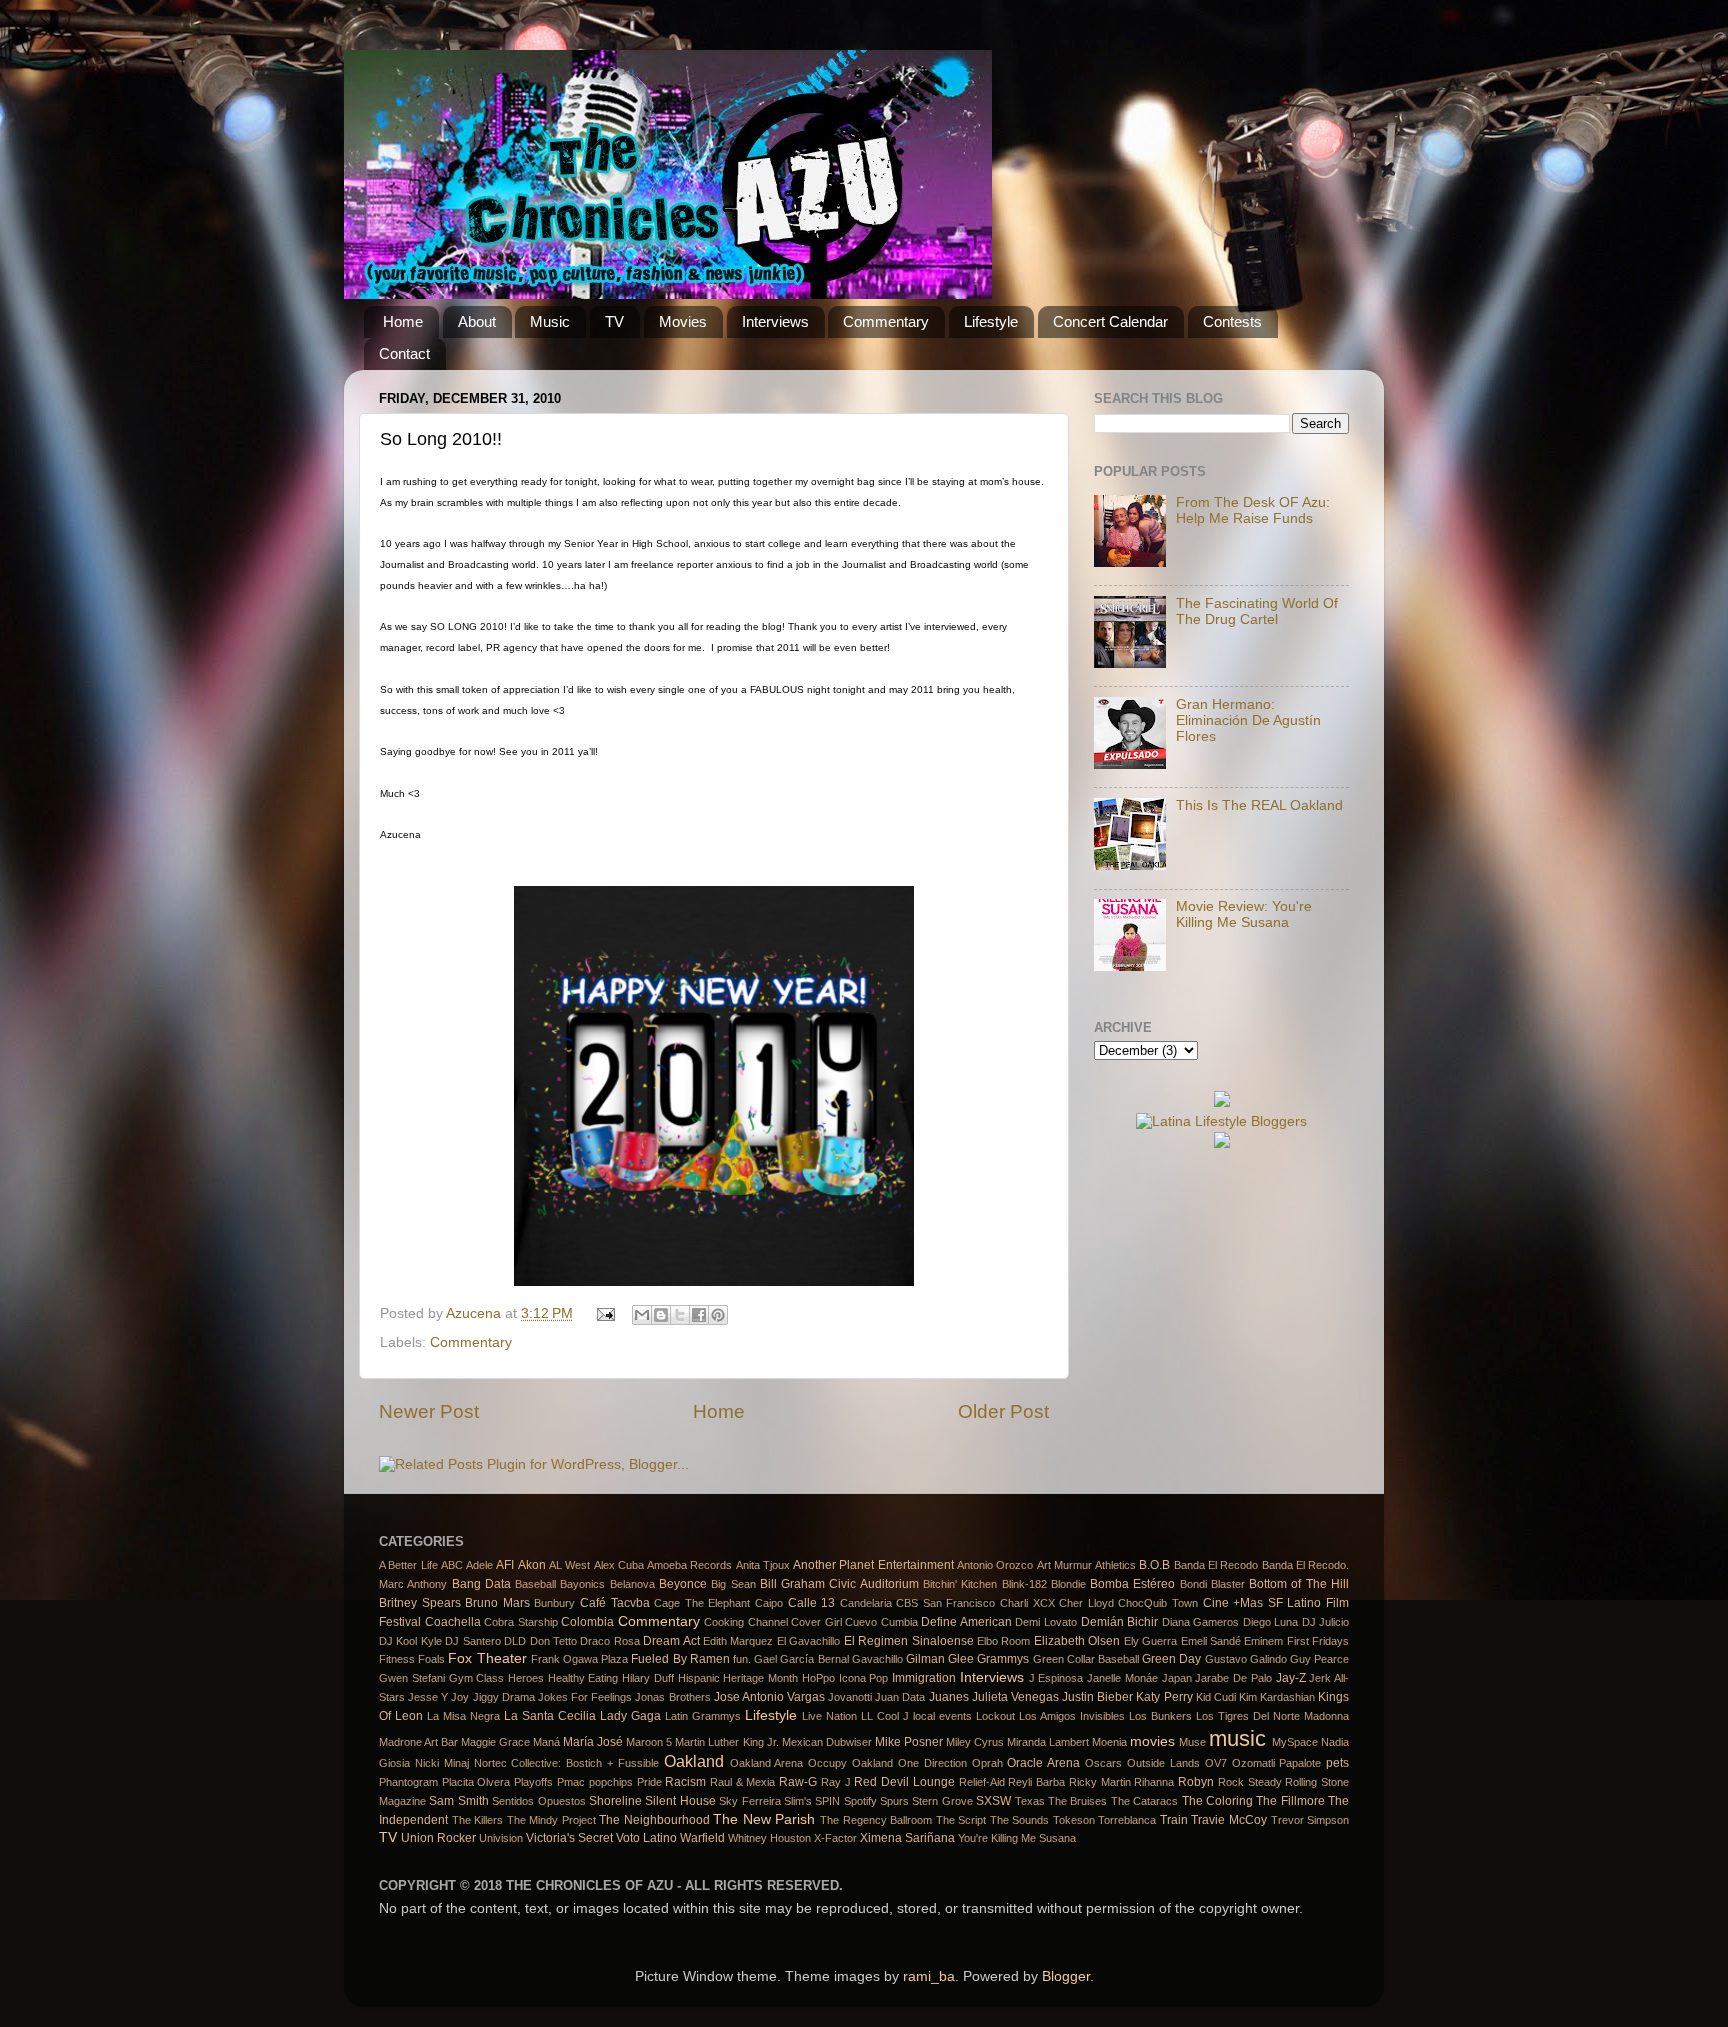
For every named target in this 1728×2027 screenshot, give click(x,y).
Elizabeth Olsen (1077, 1641)
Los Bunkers (1160, 1716)
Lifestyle (991, 321)
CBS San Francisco (945, 1603)
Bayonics (582, 1584)
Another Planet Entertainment (873, 1565)
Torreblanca (1127, 1820)
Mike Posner (909, 1742)
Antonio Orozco (995, 1565)
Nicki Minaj (442, 1763)
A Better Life (408, 1565)
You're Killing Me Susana (1017, 1838)
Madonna (1326, 1716)
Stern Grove (942, 1801)
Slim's (798, 1801)
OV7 (1216, 1763)
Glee (961, 1659)
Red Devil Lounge (904, 1782)
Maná (546, 1742)
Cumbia (899, 1622)
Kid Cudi (1216, 1697)
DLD (515, 1641)
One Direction (932, 1763)
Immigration (924, 1678)
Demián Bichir (1120, 1622)
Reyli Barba (1036, 1782)
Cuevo (861, 1622)
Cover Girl (816, 1622)
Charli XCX (1027, 1603)
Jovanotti (850, 1697)
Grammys (1003, 1659)
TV (614, 321)
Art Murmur (1064, 1565)
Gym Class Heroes (496, 1678)
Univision (501, 1838)
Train (1174, 1820)
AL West (569, 1565)
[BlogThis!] (661, 1315)
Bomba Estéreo (1132, 1584)
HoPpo (818, 1678)
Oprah (987, 1763)
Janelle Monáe (1122, 1678)
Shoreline (615, 1801)
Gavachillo (877, 1659)
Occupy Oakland (850, 1763)
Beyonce (683, 1584)
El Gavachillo (808, 1641)
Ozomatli (1253, 1763)
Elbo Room (1003, 1641)
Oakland (694, 1761)
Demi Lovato (1046, 1622)
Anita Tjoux (763, 1565)
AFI (505, 1565)
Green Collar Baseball (1086, 1659)
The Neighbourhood (654, 1820)
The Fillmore (1290, 1801)
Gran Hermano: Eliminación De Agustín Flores (1248, 720)
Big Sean (733, 1584)
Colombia (587, 1622)
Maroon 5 (649, 1742)
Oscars (1103, 1763)
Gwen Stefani (412, 1678)
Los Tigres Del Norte (1248, 1716)
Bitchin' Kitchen (960, 1584)
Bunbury (554, 1603)
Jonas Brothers (672, 1697)
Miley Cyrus (975, 1742)
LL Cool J (885, 1716)
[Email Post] (605, 1313)
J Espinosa (1056, 1678)
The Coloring (1217, 1801)
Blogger (1066, 1976)
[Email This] (642, 1315)
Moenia (1109, 1742)
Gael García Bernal (801, 1659)
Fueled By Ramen (680, 1659)
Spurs (894, 1801)
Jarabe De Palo (1233, 1678)
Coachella (453, 1622)
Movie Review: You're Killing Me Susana (1244, 914)
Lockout (995, 1716)
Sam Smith (458, 1801)
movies (1152, 1741)
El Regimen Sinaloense (909, 1641)
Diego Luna (1271, 1622)
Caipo (769, 1603)
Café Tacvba (615, 1603)
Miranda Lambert (1048, 1742)
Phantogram (408, 1782)
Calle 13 (812, 1603)
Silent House (680, 1801)
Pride (649, 1782)
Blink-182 (1024, 1584)
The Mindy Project (551, 1820)
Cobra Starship (521, 1622)
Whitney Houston (769, 1838)
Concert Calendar (1110, 321)
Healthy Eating (583, 1678)
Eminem (1263, 1641)
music (1237, 1738)
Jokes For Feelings (585, 1697)
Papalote (1300, 1763)
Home (403, 321)
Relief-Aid (982, 1782)
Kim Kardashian (1277, 1697)
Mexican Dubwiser (827, 1742)
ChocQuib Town (1158, 1603)
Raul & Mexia (742, 1782)
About (477, 321)
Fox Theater (487, 1658)
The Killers (478, 1820)
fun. (742, 1659)
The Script (961, 1820)
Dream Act (671, 1641)
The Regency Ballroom (876, 1820)
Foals (431, 1659)
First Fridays (1318, 1641)
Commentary (886, 321)
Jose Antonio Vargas (769, 1697)
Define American (966, 1622)
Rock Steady (1250, 1782)
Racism (685, 1782)
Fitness (397, 1659)
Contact (404, 353)
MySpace (1295, 1742)
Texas (1030, 1801)
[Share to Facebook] (699, 1315)
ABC (452, 1565)
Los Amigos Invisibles (1072, 1716)
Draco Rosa (609, 1641)
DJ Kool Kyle (410, 1641)
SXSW (993, 1801)
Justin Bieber (1097, 1697)
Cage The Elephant (702, 1603)
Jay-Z (1291, 1678)
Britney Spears (420, 1603)
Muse (1192, 1742)
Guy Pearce (1319, 1659)
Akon (532, 1565)
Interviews (775, 321)
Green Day (1171, 1659)
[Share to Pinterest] (718, 1315)
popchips (611, 1782)
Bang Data (481, 1584)
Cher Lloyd (1086, 1603)
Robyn (1196, 1782)
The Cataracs (1144, 1801)
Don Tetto (553, 1641)
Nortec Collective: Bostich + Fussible (566, 1763)
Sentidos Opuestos (538, 1801)
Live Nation (829, 1716)
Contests (1232, 321)
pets (1337, 1763)
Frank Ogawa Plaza (579, 1659)
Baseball (535, 1584)
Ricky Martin (1100, 1782)
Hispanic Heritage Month (738, 1678)
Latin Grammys (703, 1716)
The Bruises (1077, 1801)
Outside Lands (1163, 1763)
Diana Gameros (1201, 1622)
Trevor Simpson (1310, 1820)
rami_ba (929, 1976)
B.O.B (1154, 1565)
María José (593, 1742)
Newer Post (429, 1411)
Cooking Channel (746, 1622)
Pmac (571, 1782)
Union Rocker (438, 1838)
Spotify (860, 1801)
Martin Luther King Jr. (726, 1742)
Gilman (925, 1659)
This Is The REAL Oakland (1259, 805)
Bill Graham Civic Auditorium (839, 1584)
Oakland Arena (767, 1763)
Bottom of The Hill (1299, 1584)
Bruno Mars (497, 1603)
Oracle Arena (1043, 1763)
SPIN (827, 1801)
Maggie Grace (495, 1742)
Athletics (1115, 1565)
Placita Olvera (476, 1782)
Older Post (1003, 1411)
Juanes (949, 1697)
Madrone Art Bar (418, 1742)
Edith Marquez (738, 1641)
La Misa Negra (463, 1716)
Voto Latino (646, 1838)
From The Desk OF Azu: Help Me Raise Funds (1253, 510)
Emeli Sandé (1211, 1641)
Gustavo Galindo (1246, 1659)
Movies (683, 321)
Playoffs (533, 1782)
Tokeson (1074, 1820)
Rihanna (1154, 1782)
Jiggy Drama (504, 1697)
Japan (1177, 1678)
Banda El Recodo (1216, 1565)
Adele (479, 1565)
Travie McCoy (1229, 1820)
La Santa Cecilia (550, 1716)
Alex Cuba (619, 1565)
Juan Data (900, 1697)
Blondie (1068, 1584)
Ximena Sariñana (907, 1838)
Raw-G (798, 1782)
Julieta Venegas (1015, 1697)
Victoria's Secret (569, 1838)
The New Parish (764, 1819)
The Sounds (1020, 1820)
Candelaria (866, 1603)
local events (942, 1716)
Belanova (632, 1584)
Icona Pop (864, 1678)
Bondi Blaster (1212, 1584)
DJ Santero (472, 1641)
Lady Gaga (630, 1716)
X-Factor (835, 1838)
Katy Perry (1164, 1697)
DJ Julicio (1326, 1622)
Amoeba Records (689, 1565)
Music (550, 321)
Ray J (836, 1782)
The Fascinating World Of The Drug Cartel (1257, 611)
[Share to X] (680, 1315)
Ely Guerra (1150, 1641)
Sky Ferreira (749, 1801)
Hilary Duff (648, 1678)
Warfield (702, 1838)
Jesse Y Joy (438, 1697)
